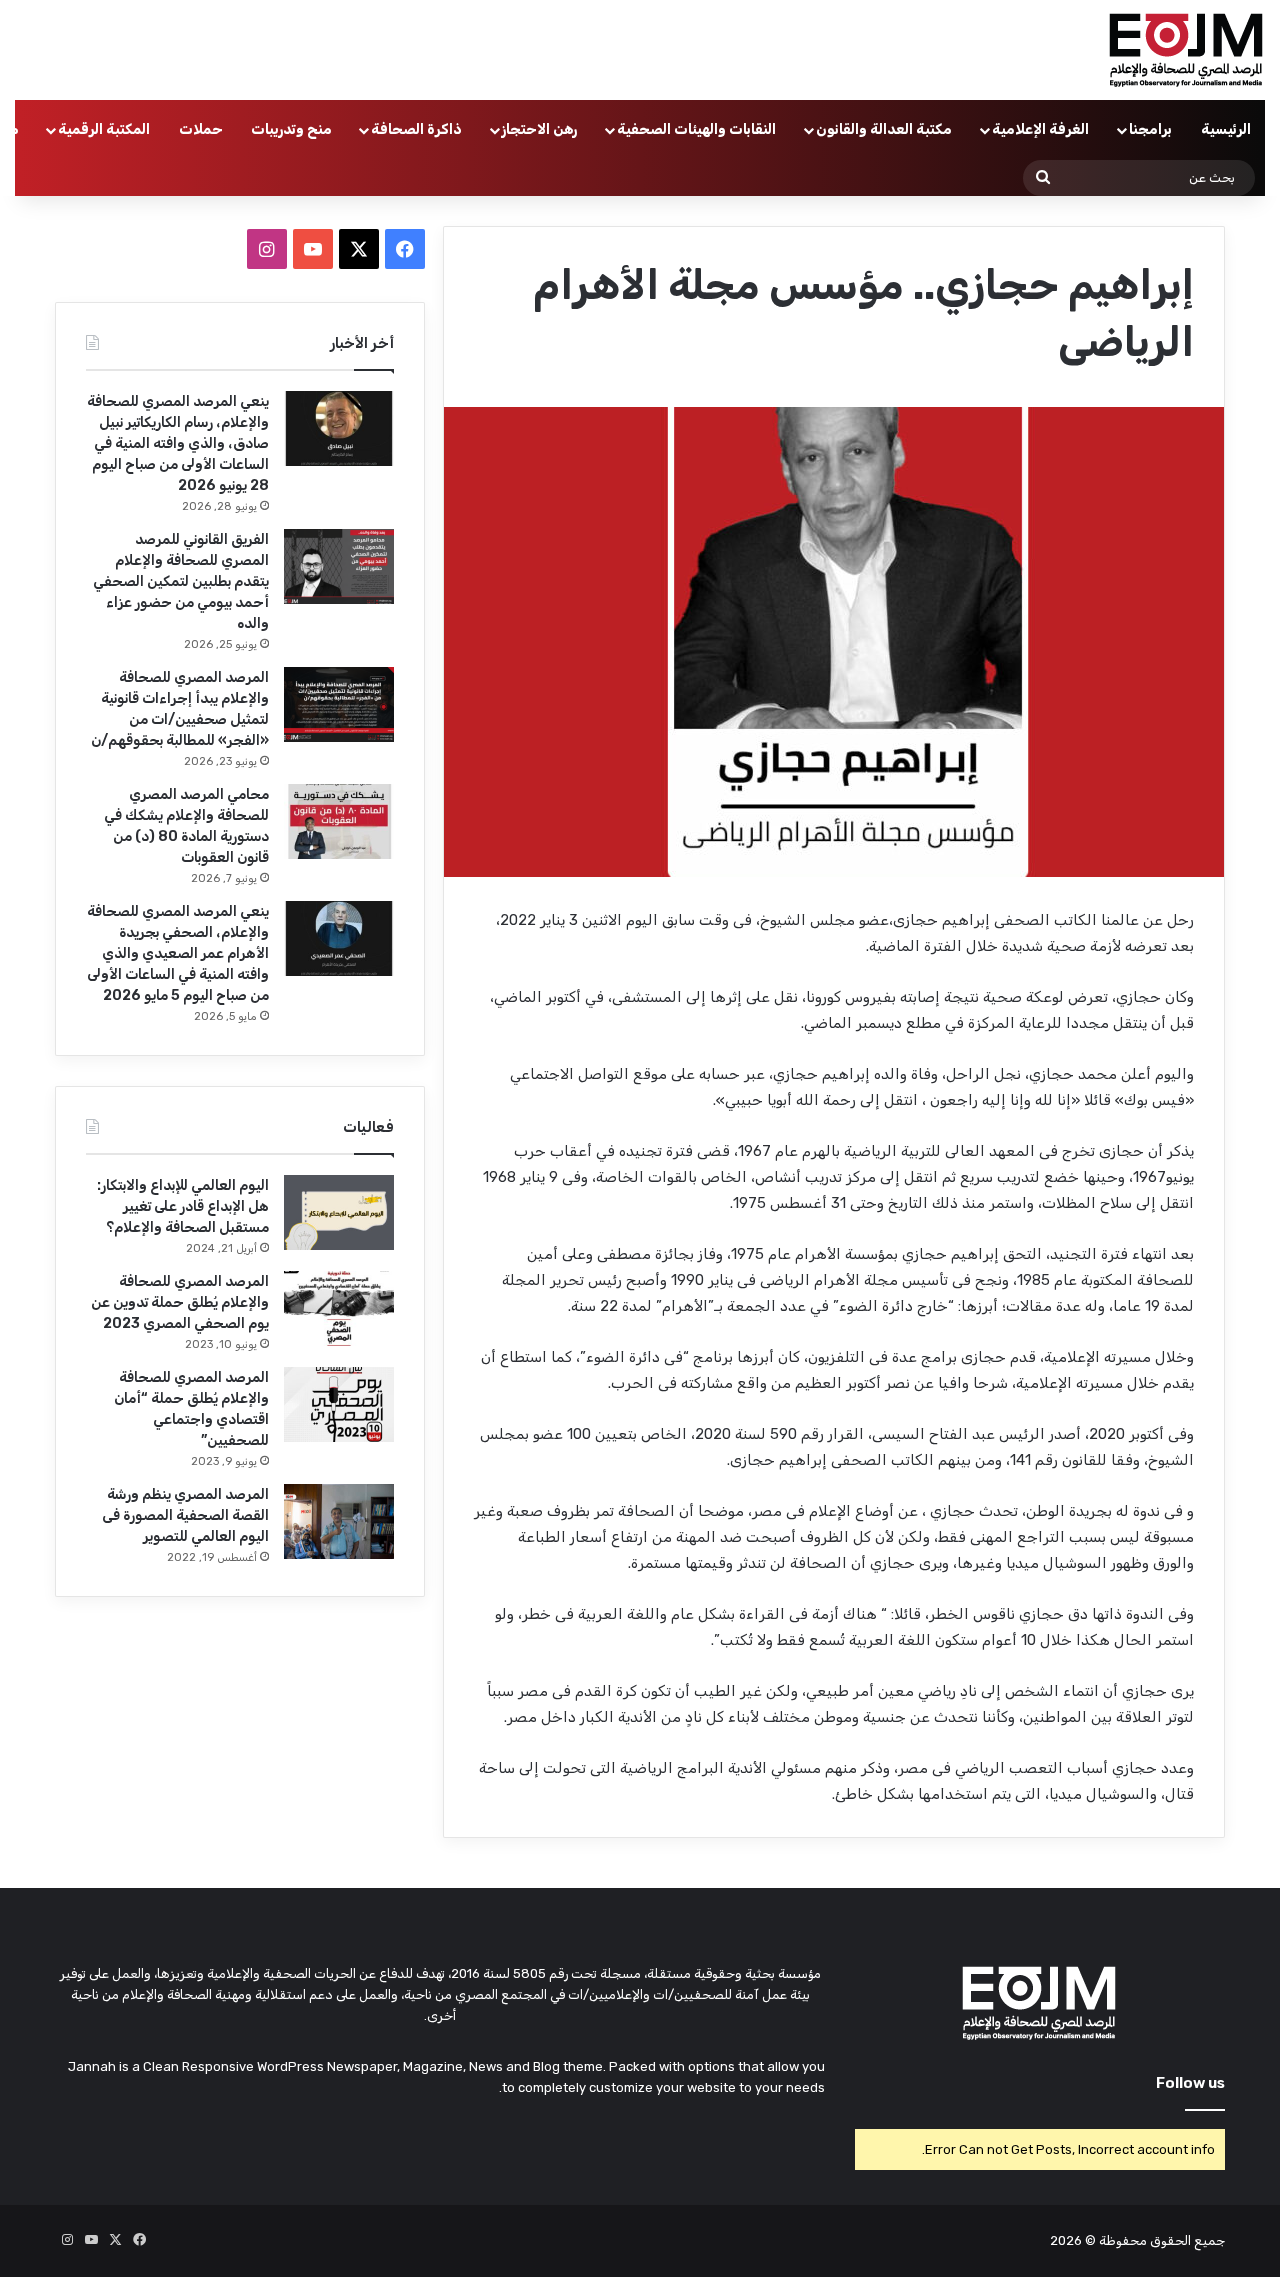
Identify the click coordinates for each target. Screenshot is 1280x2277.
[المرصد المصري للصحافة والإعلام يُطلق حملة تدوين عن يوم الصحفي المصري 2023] (339, 1308)
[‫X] (359, 249)
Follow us (1190, 2083)
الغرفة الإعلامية (1040, 129)
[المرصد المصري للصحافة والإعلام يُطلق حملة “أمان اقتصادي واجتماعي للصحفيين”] (339, 1404)
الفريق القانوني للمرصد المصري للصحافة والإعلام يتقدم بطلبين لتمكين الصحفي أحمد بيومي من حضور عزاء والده (181, 581)
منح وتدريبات (291, 129)
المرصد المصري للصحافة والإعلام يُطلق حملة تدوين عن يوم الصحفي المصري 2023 (180, 1302)
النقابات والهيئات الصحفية (696, 129)
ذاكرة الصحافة (416, 129)
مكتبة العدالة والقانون (884, 129)
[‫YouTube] (313, 249)
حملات (201, 129)
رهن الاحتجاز (539, 129)
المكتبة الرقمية (104, 129)
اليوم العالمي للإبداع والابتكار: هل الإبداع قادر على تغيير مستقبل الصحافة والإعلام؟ (183, 1206)
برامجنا (1150, 129)
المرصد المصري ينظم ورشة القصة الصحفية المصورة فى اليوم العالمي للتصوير (185, 1515)
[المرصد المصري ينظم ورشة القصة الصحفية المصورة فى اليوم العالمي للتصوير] (339, 1521)
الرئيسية (1226, 129)
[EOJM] (1187, 50)
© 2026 (1073, 2240)
